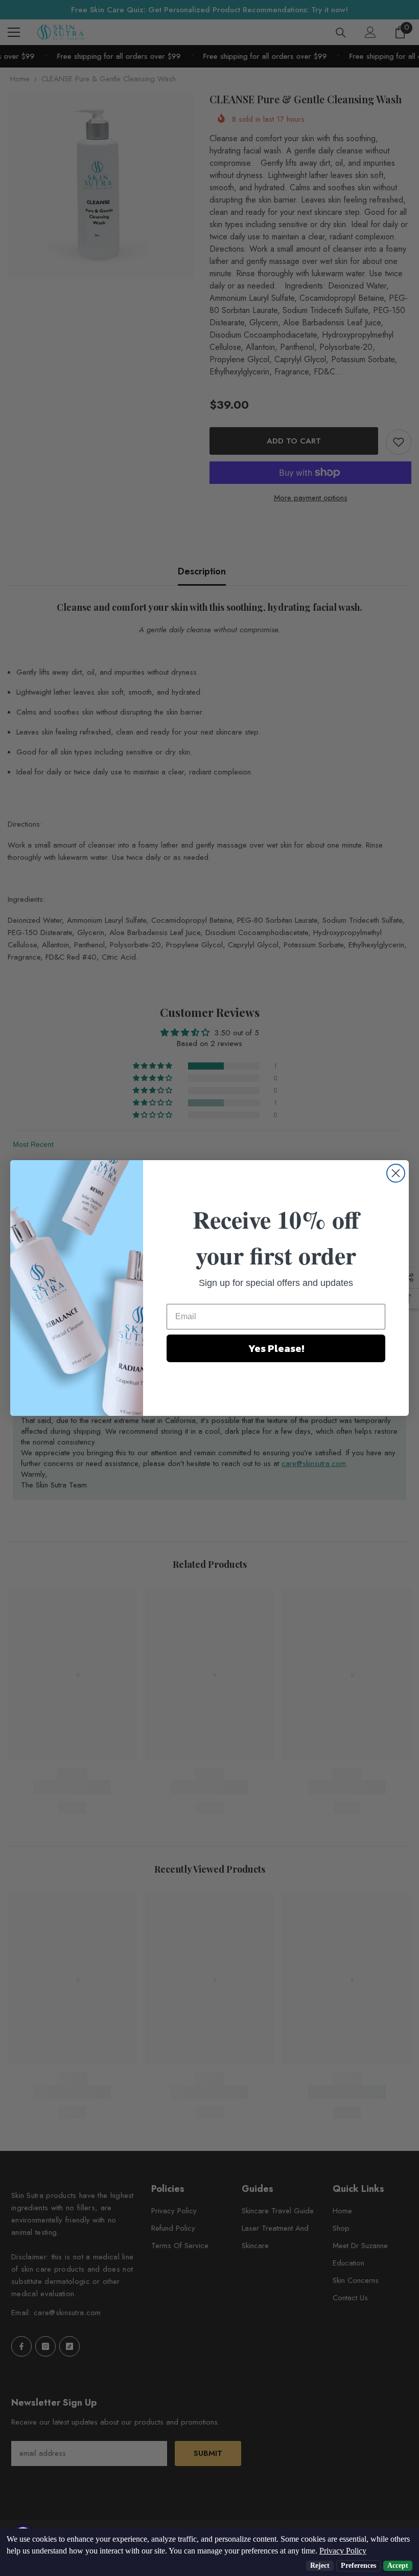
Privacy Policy (343, 2551)
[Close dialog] (396, 1173)
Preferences (358, 2566)
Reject (320, 2566)
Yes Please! (276, 1348)
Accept (398, 2566)
